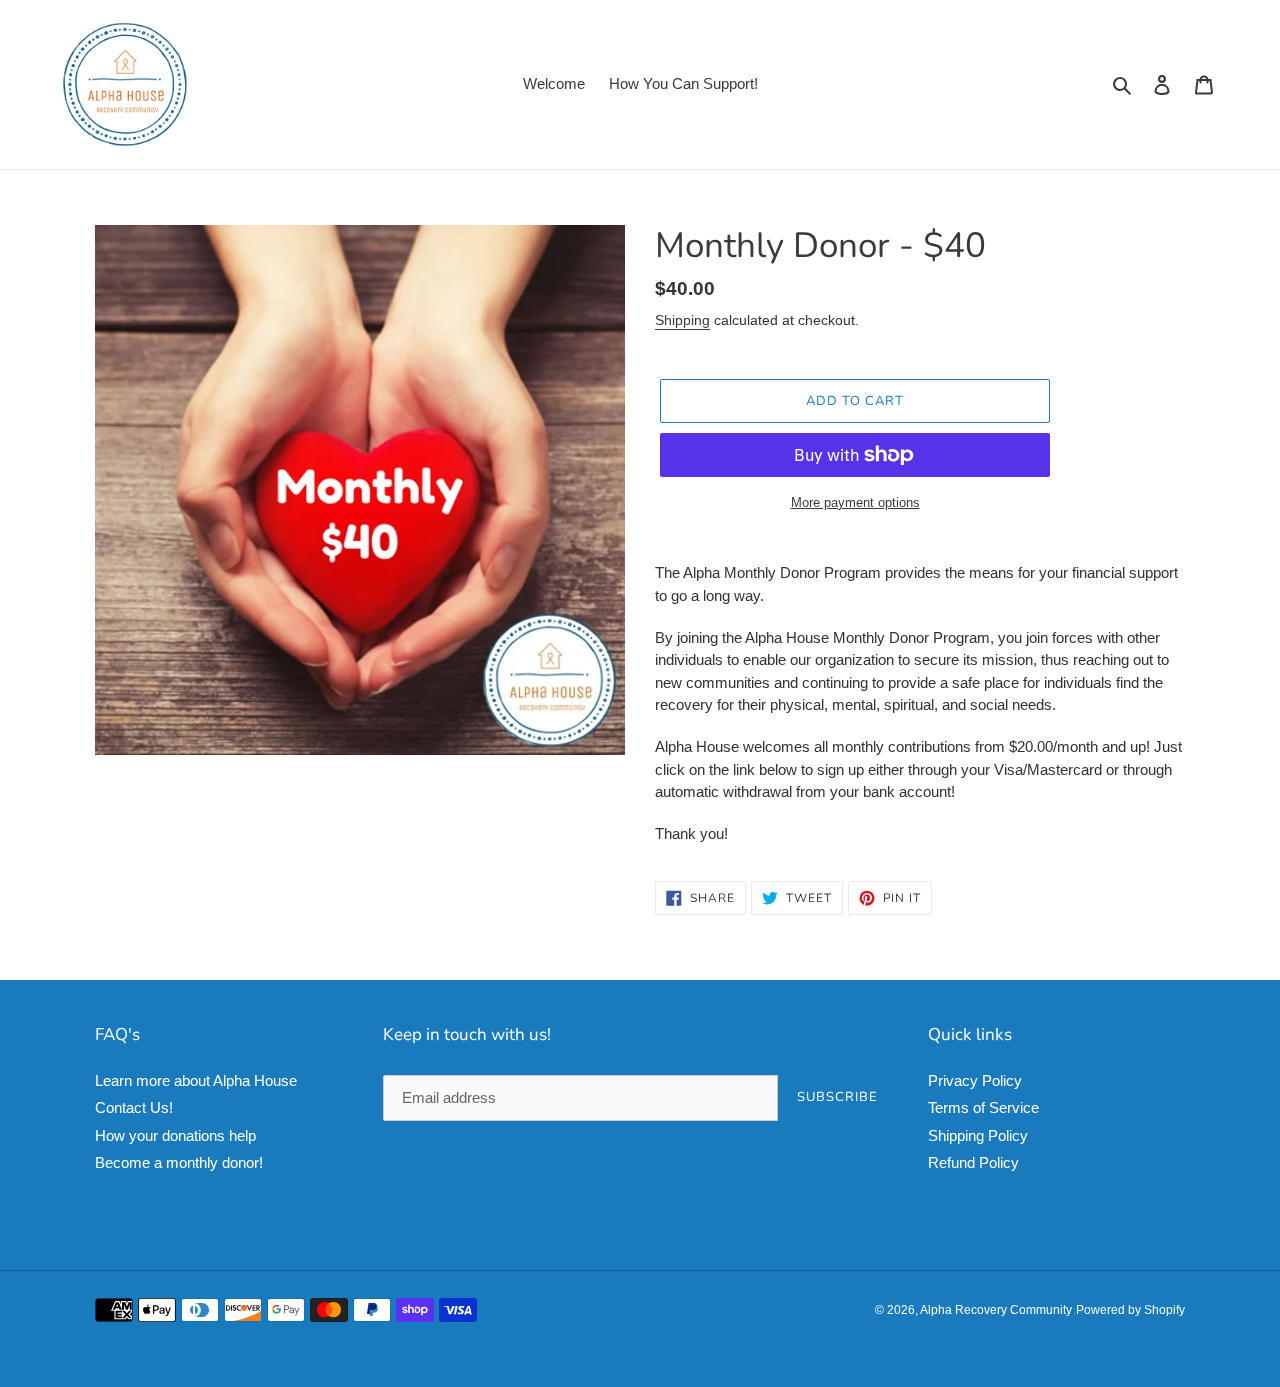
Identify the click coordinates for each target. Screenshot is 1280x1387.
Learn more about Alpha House (196, 1080)
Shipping (682, 320)
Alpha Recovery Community (996, 1310)
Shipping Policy (978, 1135)
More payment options (855, 502)
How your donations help (175, 1135)
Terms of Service (983, 1107)
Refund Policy (973, 1162)
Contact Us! (134, 1107)
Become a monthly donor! (179, 1162)
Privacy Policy (975, 1080)
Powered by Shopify (1130, 1310)
